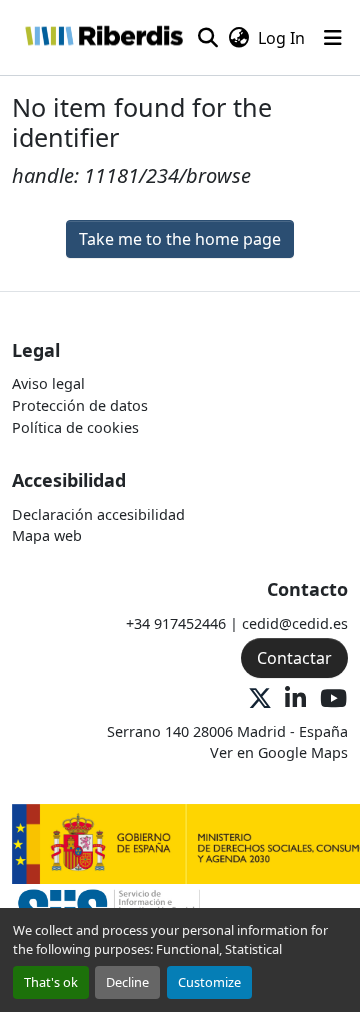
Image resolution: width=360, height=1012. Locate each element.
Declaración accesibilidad (98, 514)
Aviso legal (48, 383)
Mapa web (47, 535)
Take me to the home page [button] (180, 239)
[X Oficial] (260, 699)
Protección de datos (80, 405)
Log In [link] (281, 38)
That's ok (51, 982)
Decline (127, 982)
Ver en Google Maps (279, 752)
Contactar (294, 658)
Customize (209, 982)
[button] (103, 37)
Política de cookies (75, 427)
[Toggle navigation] (333, 38)
